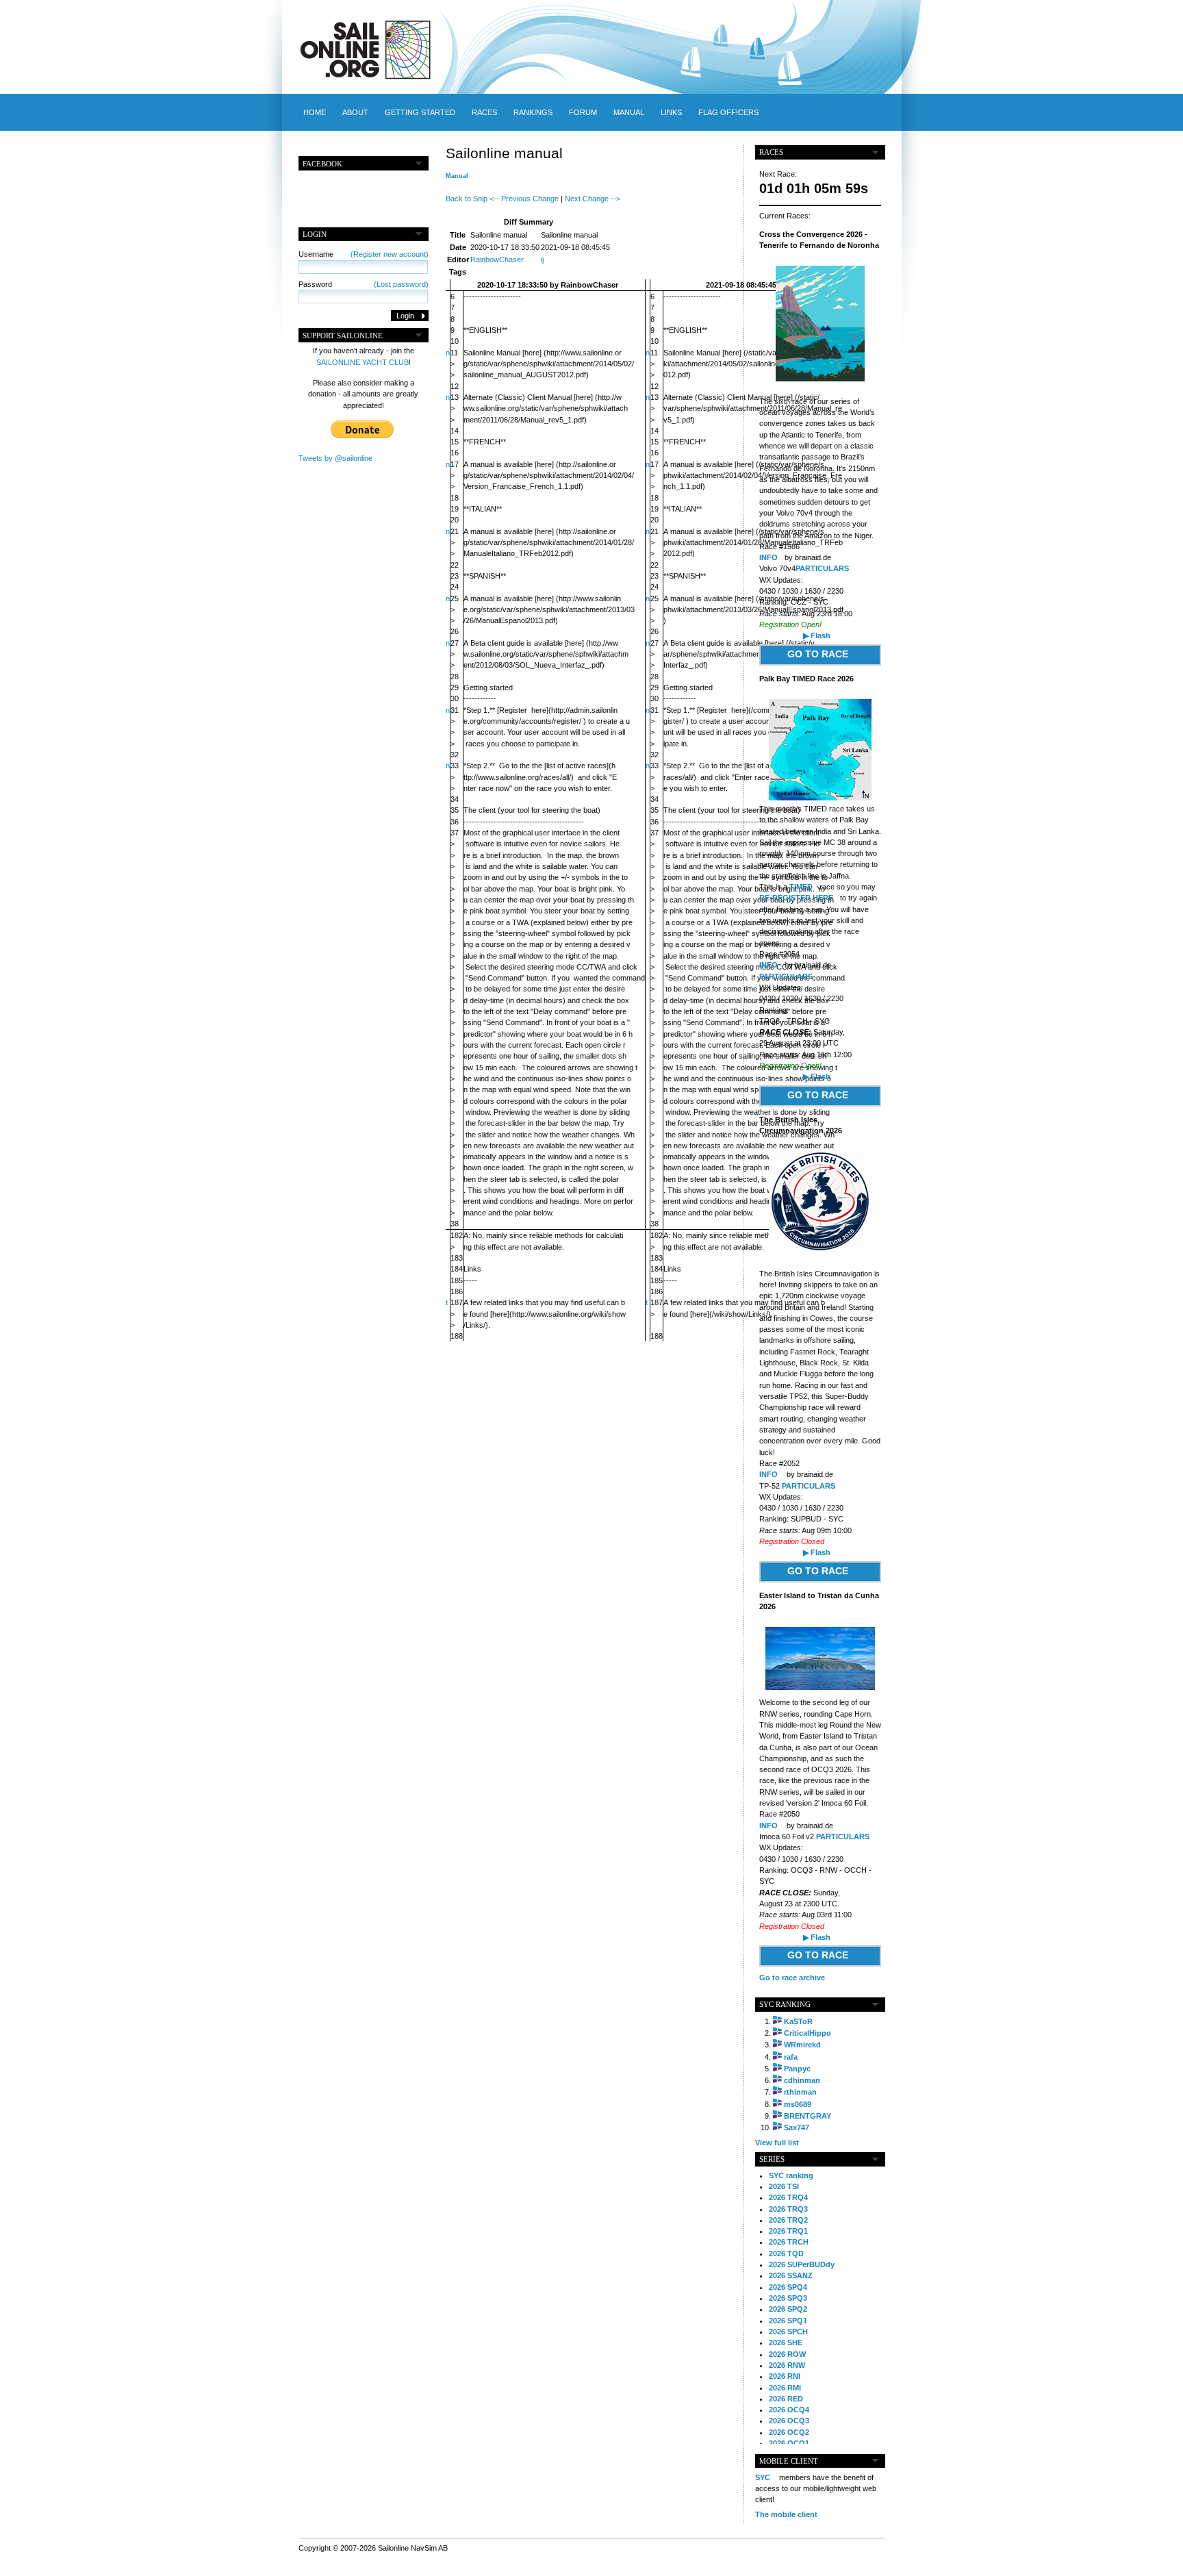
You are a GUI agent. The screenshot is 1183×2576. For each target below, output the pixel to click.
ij (542, 260)
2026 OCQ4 (789, 2410)
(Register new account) (390, 254)
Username (364, 254)
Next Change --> (593, 199)
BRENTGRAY (807, 2116)
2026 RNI (785, 2376)
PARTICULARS (822, 568)
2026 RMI (785, 2388)
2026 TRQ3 (788, 2209)
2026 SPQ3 (788, 2298)
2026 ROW (787, 2354)
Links (671, 112)
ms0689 (798, 2104)
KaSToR (798, 2021)
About (355, 112)
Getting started (420, 112)
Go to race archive (792, 1978)
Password (364, 284)
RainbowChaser (497, 260)
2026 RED (786, 2399)
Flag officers (728, 112)
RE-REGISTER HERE (796, 898)
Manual (629, 112)
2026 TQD (786, 2253)
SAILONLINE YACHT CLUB (362, 362)
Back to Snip (467, 199)
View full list (777, 2143)
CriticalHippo (807, 2033)
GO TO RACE (818, 654)
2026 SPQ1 (788, 2321)
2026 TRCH (789, 2242)
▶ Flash (817, 635)
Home (315, 112)
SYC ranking (791, 2175)
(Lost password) (401, 284)
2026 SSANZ (791, 2275)
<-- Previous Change (524, 199)
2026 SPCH (788, 2332)
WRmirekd (802, 2045)
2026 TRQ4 (788, 2197)
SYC (763, 2477)
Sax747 (797, 2127)
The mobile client (786, 2514)
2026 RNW (787, 2365)
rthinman (800, 2092)
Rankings (533, 112)
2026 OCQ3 (789, 2421)
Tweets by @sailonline (335, 458)
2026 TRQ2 (788, 2220)
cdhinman (802, 2080)
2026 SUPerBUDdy (802, 2264)
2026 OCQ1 (789, 2443)
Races (484, 112)
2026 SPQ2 (788, 2309)
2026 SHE (786, 2343)
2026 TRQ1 (788, 2231)
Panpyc (797, 2069)
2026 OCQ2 (789, 2432)
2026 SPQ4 (788, 2287)
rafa (791, 2057)
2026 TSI (784, 2186)
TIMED (801, 887)
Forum (583, 112)
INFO (768, 557)
